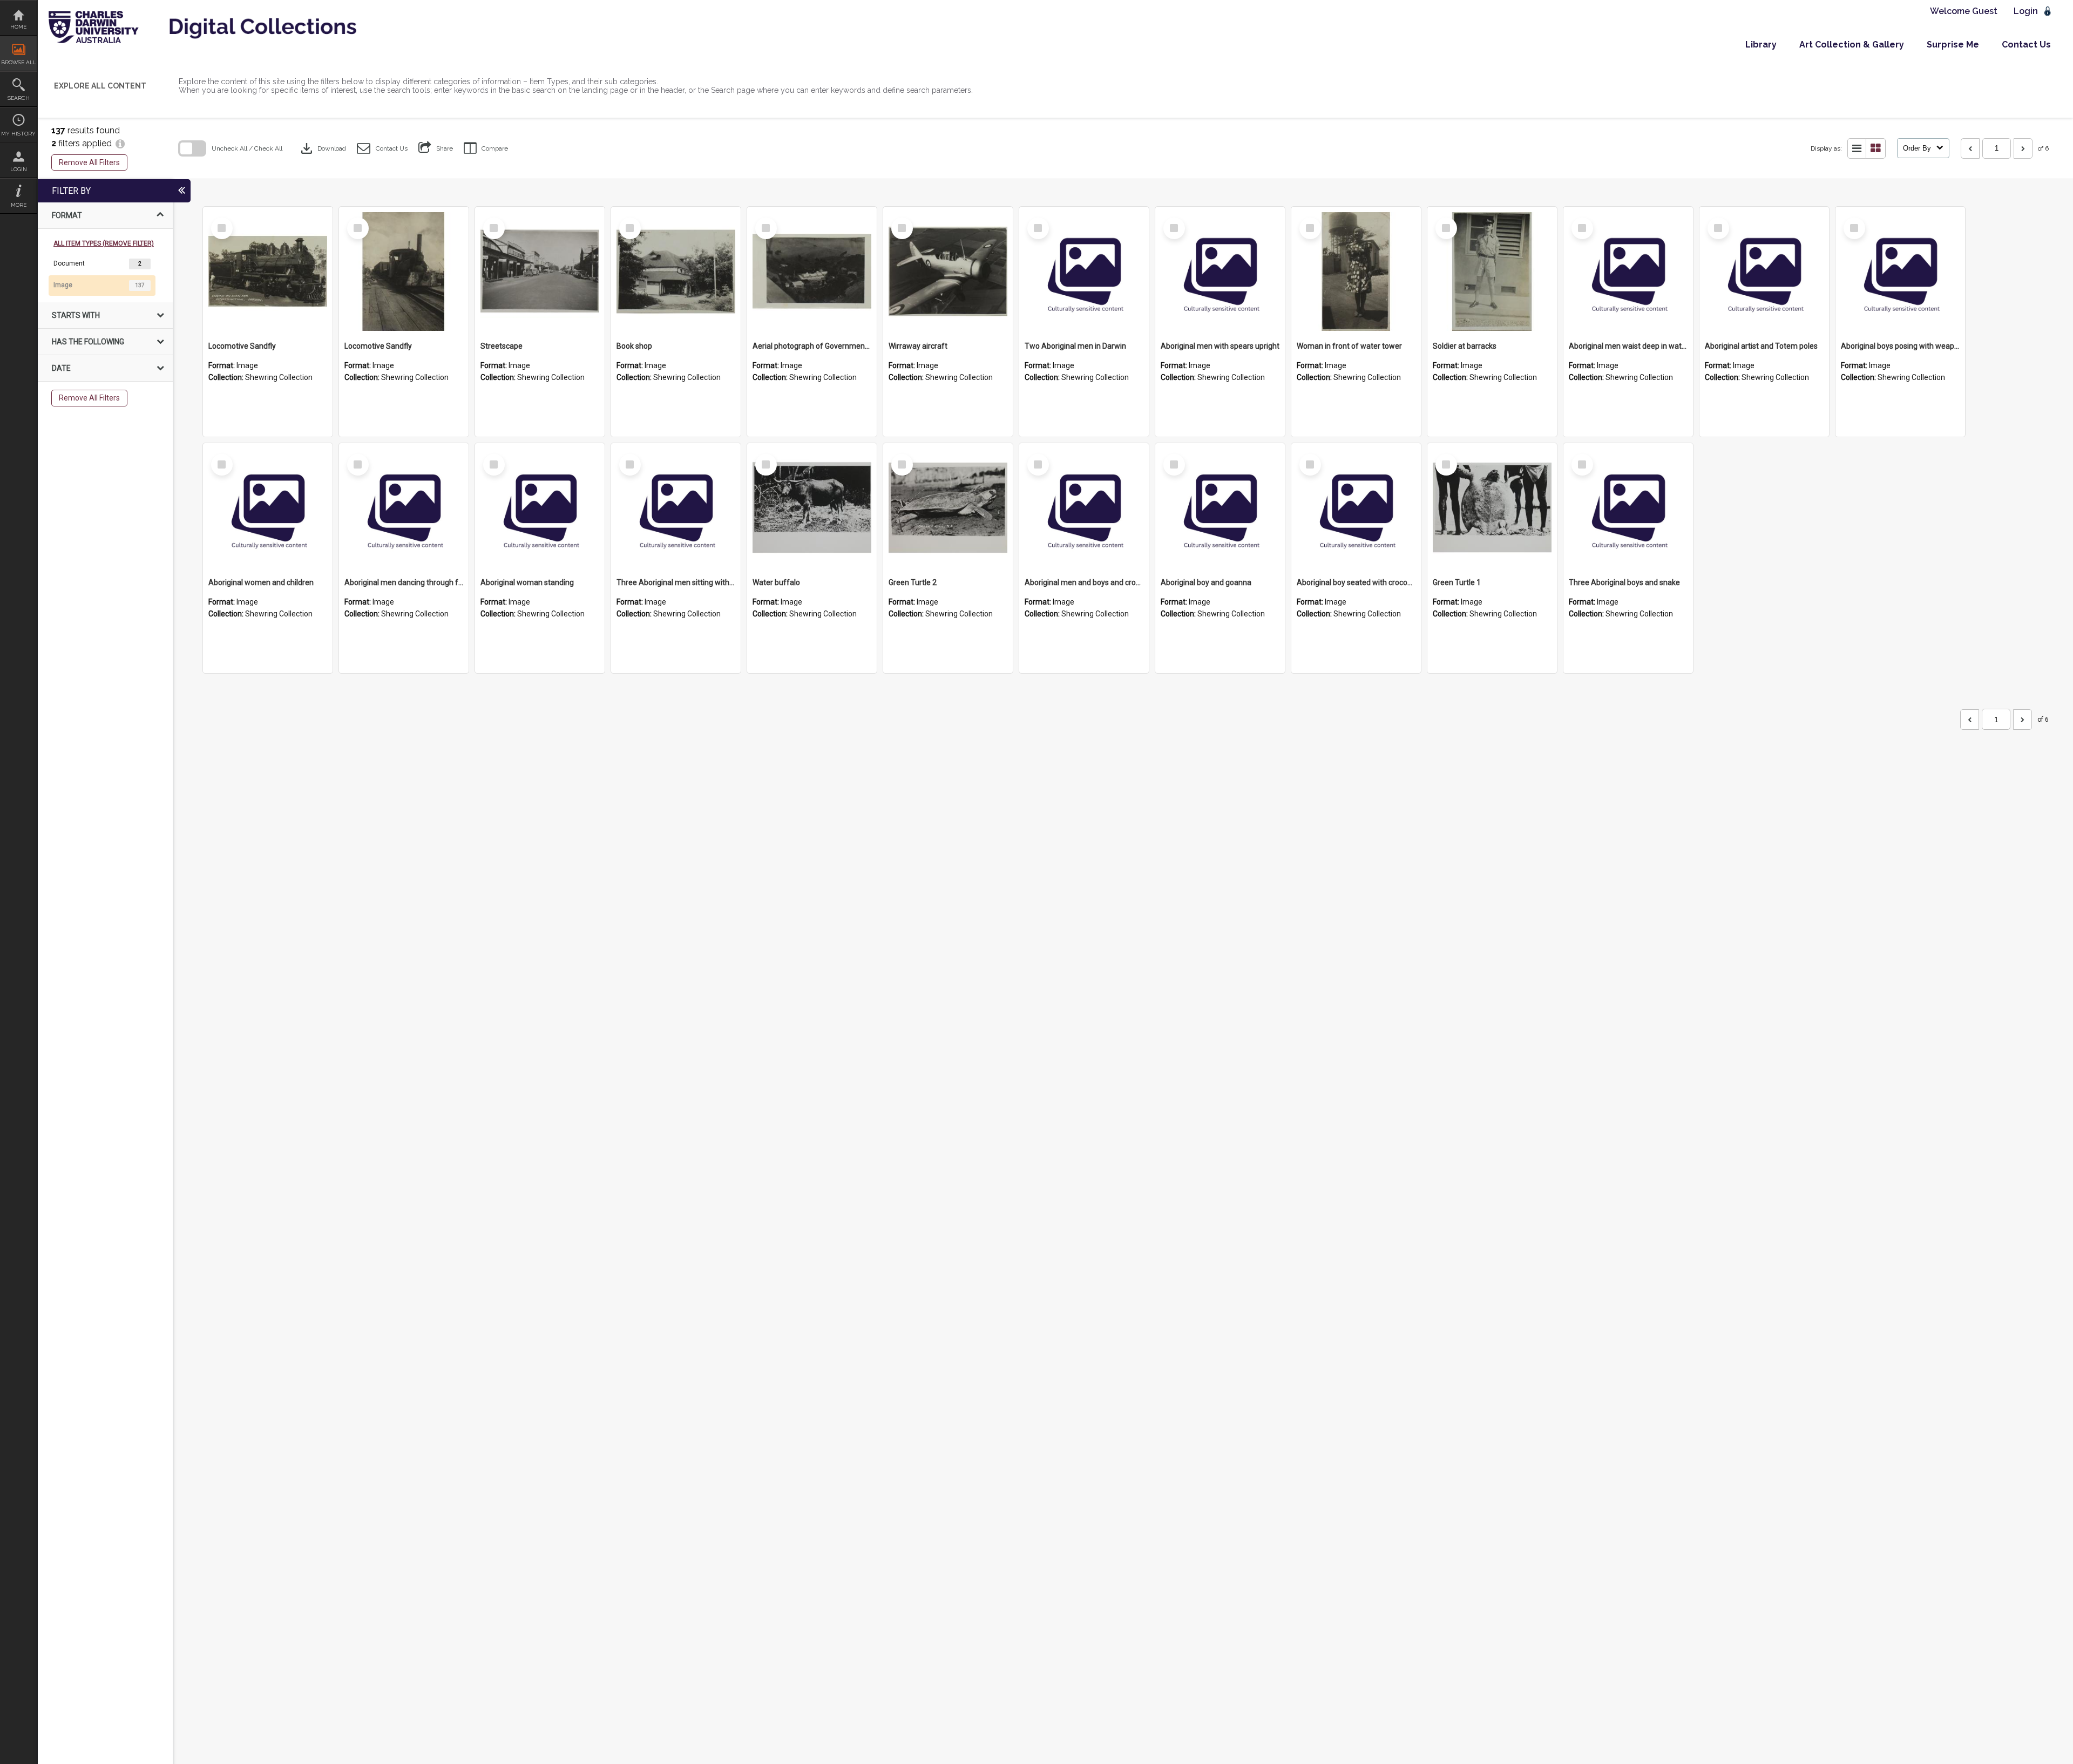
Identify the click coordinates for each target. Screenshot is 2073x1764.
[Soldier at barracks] (1492, 272)
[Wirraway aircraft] (948, 272)
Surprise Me (1953, 45)
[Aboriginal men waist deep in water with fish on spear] (1628, 272)
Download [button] (322, 148)
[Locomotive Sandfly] (268, 272)
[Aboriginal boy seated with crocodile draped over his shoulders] (1356, 508)
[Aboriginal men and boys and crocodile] (1084, 508)
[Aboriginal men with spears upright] (1220, 272)
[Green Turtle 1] (1492, 508)
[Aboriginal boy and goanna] (1220, 508)
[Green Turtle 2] (948, 508)
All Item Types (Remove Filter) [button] (104, 243)
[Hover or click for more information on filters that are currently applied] (120, 143)
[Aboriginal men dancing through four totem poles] (404, 508)
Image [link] (63, 285)
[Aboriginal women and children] (268, 508)
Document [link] (69, 263)
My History (18, 134)
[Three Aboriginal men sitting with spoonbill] (676, 508)
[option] (105, 264)
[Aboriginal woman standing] (540, 508)
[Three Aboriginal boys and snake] (1628, 508)
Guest (1985, 11)
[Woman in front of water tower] (1356, 272)
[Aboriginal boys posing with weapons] (1900, 272)
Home (18, 27)
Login (19, 169)
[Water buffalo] (812, 508)
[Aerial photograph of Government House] (812, 272)
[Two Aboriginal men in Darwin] (1084, 272)
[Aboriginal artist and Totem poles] (1764, 272)
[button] (382, 148)
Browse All (19, 62)
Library (1761, 45)
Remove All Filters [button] (89, 162)
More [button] (19, 205)
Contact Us (2026, 45)
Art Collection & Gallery (1852, 45)
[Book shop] (676, 272)
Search (19, 98)
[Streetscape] (540, 272)
